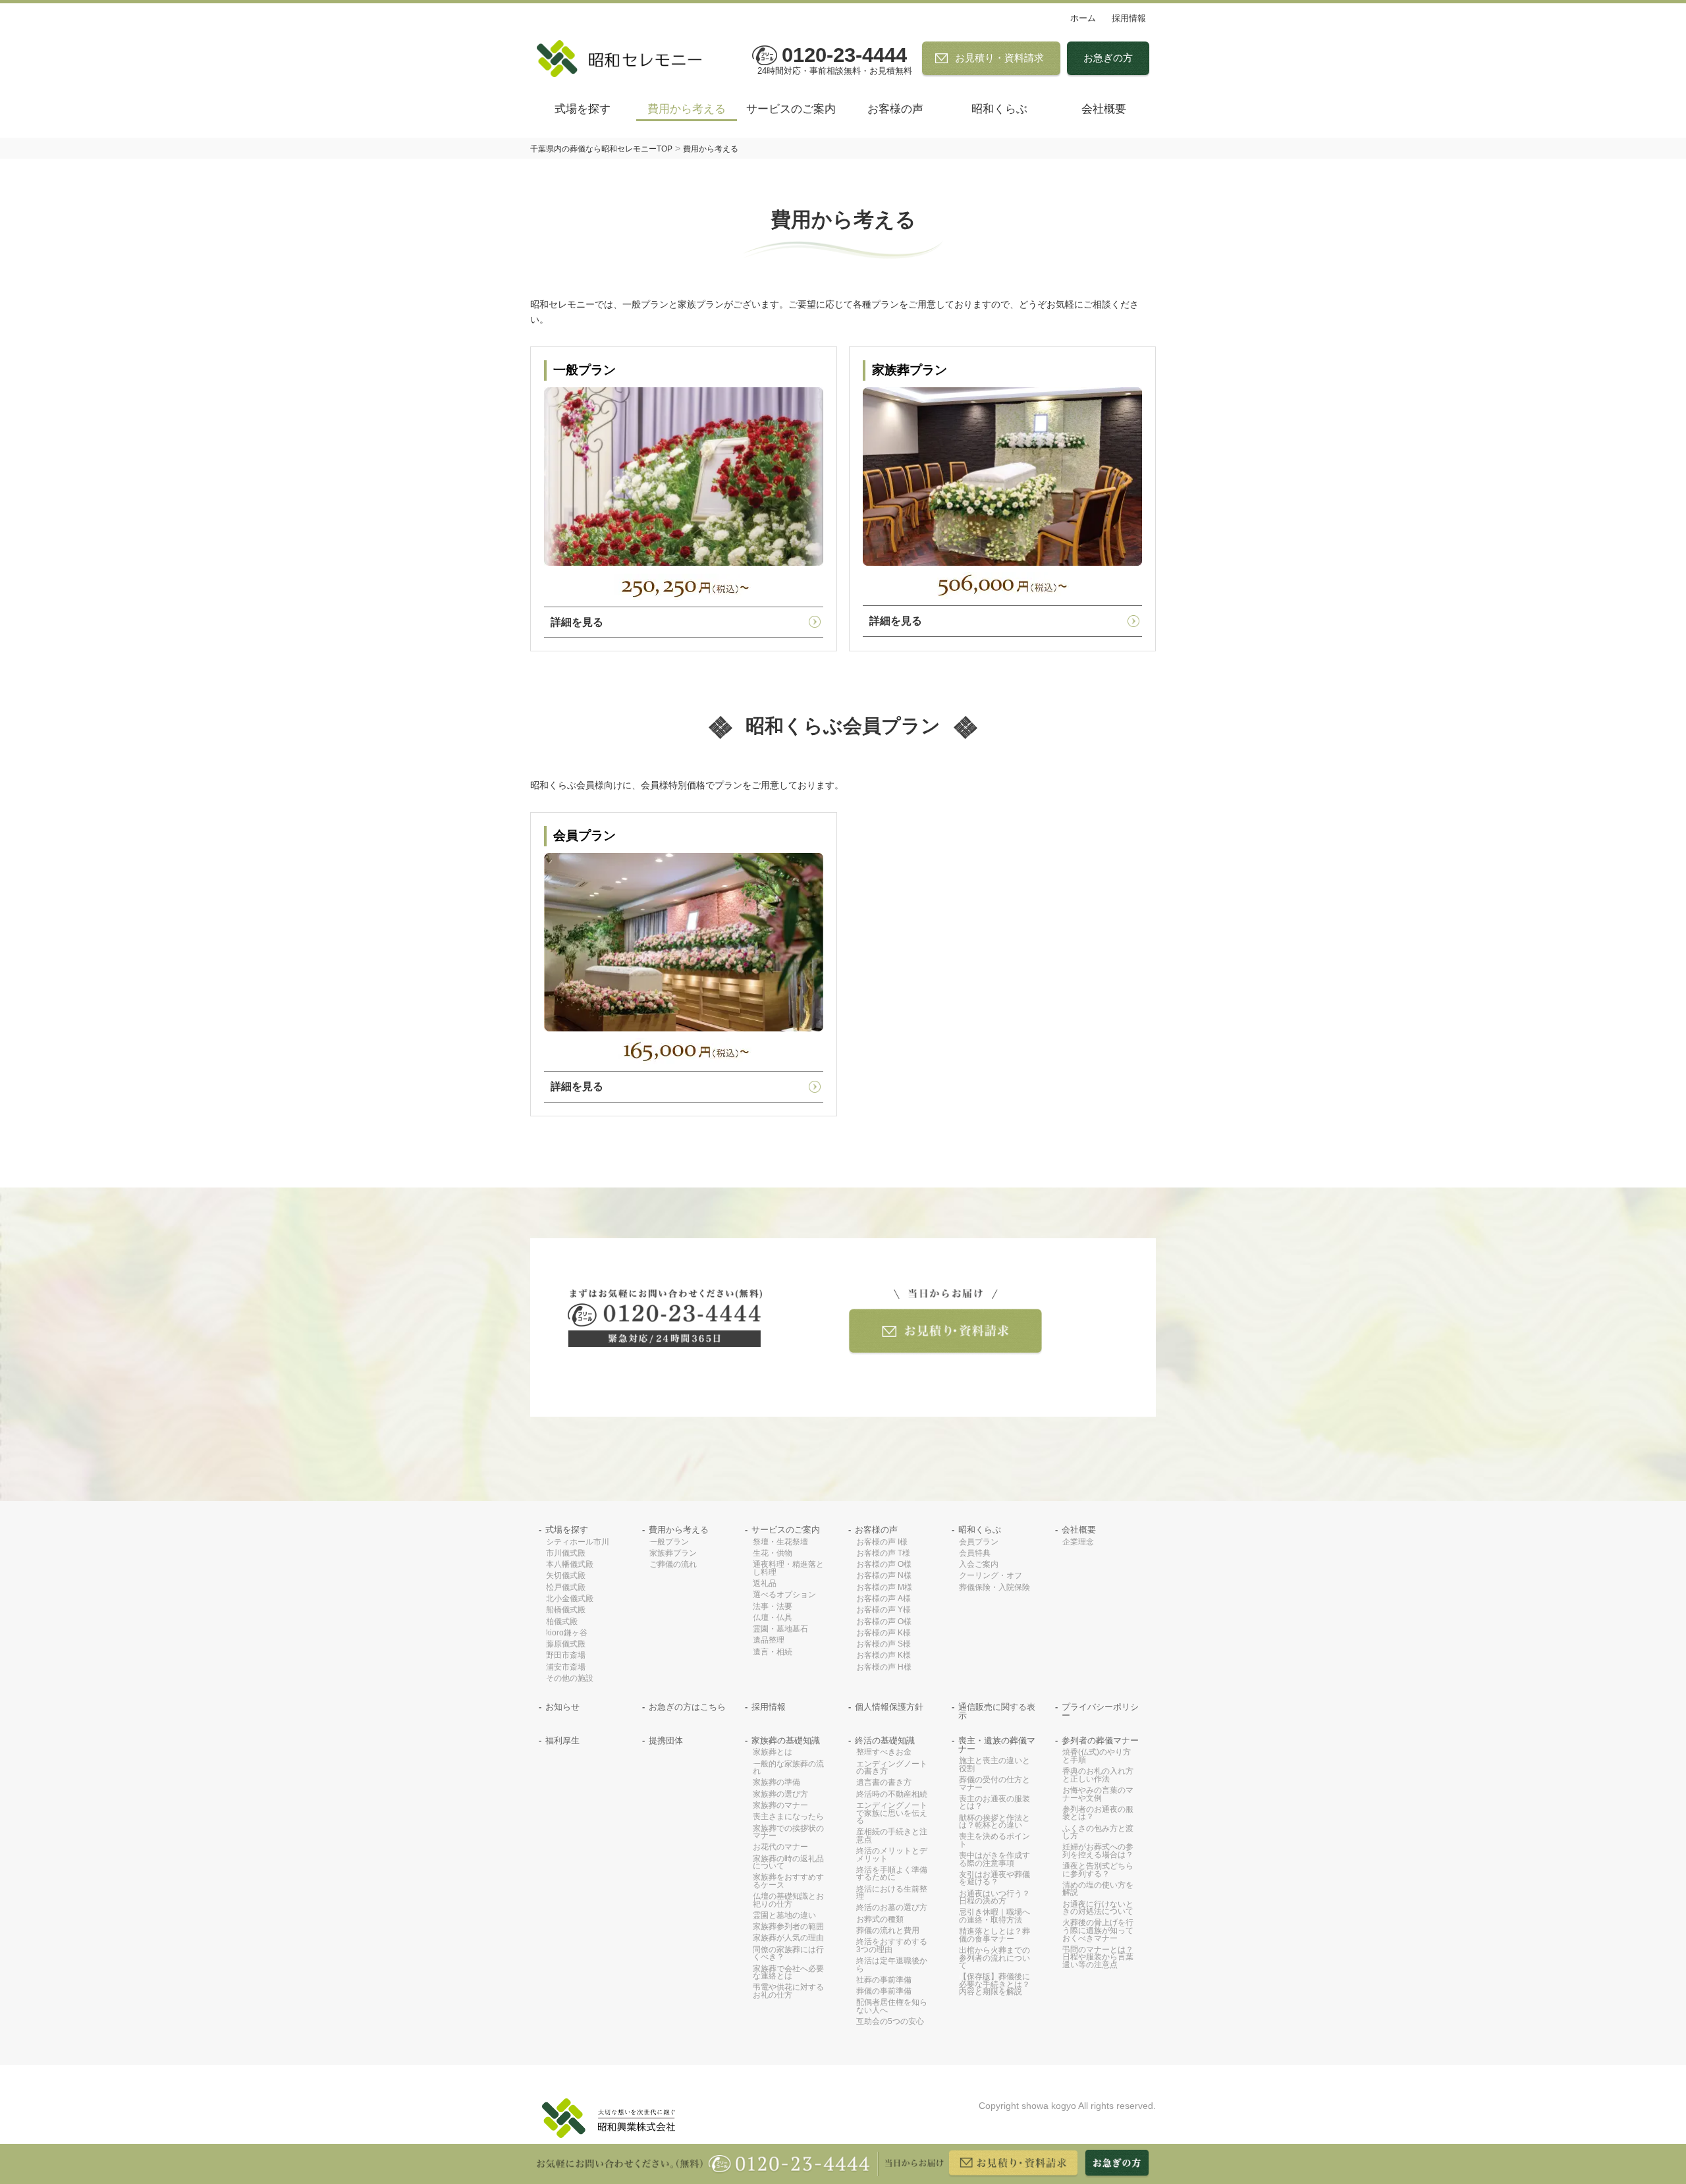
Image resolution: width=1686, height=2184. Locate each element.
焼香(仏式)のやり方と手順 (1097, 1756)
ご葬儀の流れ (673, 1565)
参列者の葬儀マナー (1100, 1741)
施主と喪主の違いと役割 (994, 1765)
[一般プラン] (684, 477)
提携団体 (666, 1741)
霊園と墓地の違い (784, 1916)
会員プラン (979, 1542)
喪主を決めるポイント (994, 1841)
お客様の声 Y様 (884, 1610)
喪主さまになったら (788, 1817)
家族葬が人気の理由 (788, 1938)
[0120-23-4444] (665, 1318)
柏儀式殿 (562, 1622)
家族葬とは (773, 1752)
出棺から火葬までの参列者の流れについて (994, 1958)
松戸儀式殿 (566, 1588)
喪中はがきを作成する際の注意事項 (994, 1860)
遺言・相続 (773, 1652)
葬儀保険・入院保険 (994, 1588)
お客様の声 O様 (884, 1565)
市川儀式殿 (566, 1553)
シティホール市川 (578, 1542)
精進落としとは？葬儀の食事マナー (994, 1935)
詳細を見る (577, 622)
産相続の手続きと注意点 (892, 1836)
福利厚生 (562, 1741)
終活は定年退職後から (892, 1965)
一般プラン (669, 1542)
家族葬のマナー (780, 1806)
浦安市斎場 (566, 1667)
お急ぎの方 (1108, 58)
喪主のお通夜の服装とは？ (994, 1803)
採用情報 (1129, 18)
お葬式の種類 (880, 1920)
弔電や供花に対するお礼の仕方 (788, 1991)
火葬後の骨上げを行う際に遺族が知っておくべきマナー (1098, 1930)
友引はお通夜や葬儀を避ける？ (994, 1879)
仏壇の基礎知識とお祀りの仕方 (788, 1900)
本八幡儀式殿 (570, 1565)
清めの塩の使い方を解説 (1098, 1889)
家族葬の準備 (776, 1783)
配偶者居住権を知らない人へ (892, 2007)
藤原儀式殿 (566, 1644)
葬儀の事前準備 (884, 1991)
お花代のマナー (780, 1847)
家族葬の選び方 (780, 1794)
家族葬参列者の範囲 (788, 1927)
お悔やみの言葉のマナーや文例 (1098, 1794)
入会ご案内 (979, 1565)
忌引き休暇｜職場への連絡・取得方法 (994, 1916)
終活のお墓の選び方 (892, 1908)
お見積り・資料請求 (999, 58)
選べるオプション (784, 1595)
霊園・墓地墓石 (780, 1629)
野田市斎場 (566, 1655)
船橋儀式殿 (566, 1610)
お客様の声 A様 (884, 1599)
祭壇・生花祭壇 (780, 1542)
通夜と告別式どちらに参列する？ (1098, 1870)
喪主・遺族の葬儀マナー (997, 1745)
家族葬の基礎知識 (786, 1741)
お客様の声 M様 (884, 1588)
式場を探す (583, 109)
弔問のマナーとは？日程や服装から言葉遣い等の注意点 (1098, 1957)
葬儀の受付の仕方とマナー (994, 1784)
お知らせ (562, 1707)
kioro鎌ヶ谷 (567, 1633)
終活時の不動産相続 (892, 1794)
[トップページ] (626, 59)
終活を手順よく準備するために (892, 1874)
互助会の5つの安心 (890, 2022)
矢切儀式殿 (566, 1576)
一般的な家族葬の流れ (788, 1768)
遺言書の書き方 (884, 1783)
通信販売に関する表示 (997, 1712)
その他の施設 (570, 1679)
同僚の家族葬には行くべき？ (788, 1954)
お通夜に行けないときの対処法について (1098, 1908)
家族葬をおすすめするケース (788, 1881)
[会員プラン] (684, 942)
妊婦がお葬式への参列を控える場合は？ (1098, 1851)
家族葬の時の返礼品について (788, 1863)
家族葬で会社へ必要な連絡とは (788, 1973)
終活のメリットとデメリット (892, 1855)
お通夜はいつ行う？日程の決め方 (994, 1898)
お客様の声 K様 (884, 1633)
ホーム (1083, 18)
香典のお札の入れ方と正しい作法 (1098, 1775)
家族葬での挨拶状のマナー (788, 1833)
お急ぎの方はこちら (687, 1707)
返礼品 (765, 1584)
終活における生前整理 (892, 1893)
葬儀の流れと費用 (888, 1931)
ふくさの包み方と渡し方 (1098, 1833)
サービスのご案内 (791, 109)
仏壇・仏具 (773, 1618)
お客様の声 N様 (884, 1576)
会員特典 (975, 1553)
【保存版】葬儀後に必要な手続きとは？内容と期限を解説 (994, 1984)
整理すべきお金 (884, 1752)
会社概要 (1104, 109)
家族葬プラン (673, 1553)
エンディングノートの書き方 (892, 1768)
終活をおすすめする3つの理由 (892, 1946)
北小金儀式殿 (570, 1599)
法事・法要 (773, 1607)
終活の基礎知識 (885, 1741)
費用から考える (687, 109)
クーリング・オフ (991, 1576)
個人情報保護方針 (889, 1707)
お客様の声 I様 (882, 1542)
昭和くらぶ (999, 109)
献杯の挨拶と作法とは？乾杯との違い (994, 1822)
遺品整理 (769, 1640)
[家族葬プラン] (1002, 477)
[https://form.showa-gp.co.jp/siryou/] (945, 1322)
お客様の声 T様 (883, 1553)
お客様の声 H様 (884, 1667)
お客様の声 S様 (884, 1644)
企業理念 (1078, 1542)
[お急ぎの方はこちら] (1117, 2164)
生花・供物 (773, 1553)
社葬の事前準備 (884, 1980)
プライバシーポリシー (1100, 1712)
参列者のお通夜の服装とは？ (1098, 1814)
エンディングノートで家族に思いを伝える (892, 1813)
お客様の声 (895, 109)
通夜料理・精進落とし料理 (788, 1569)
